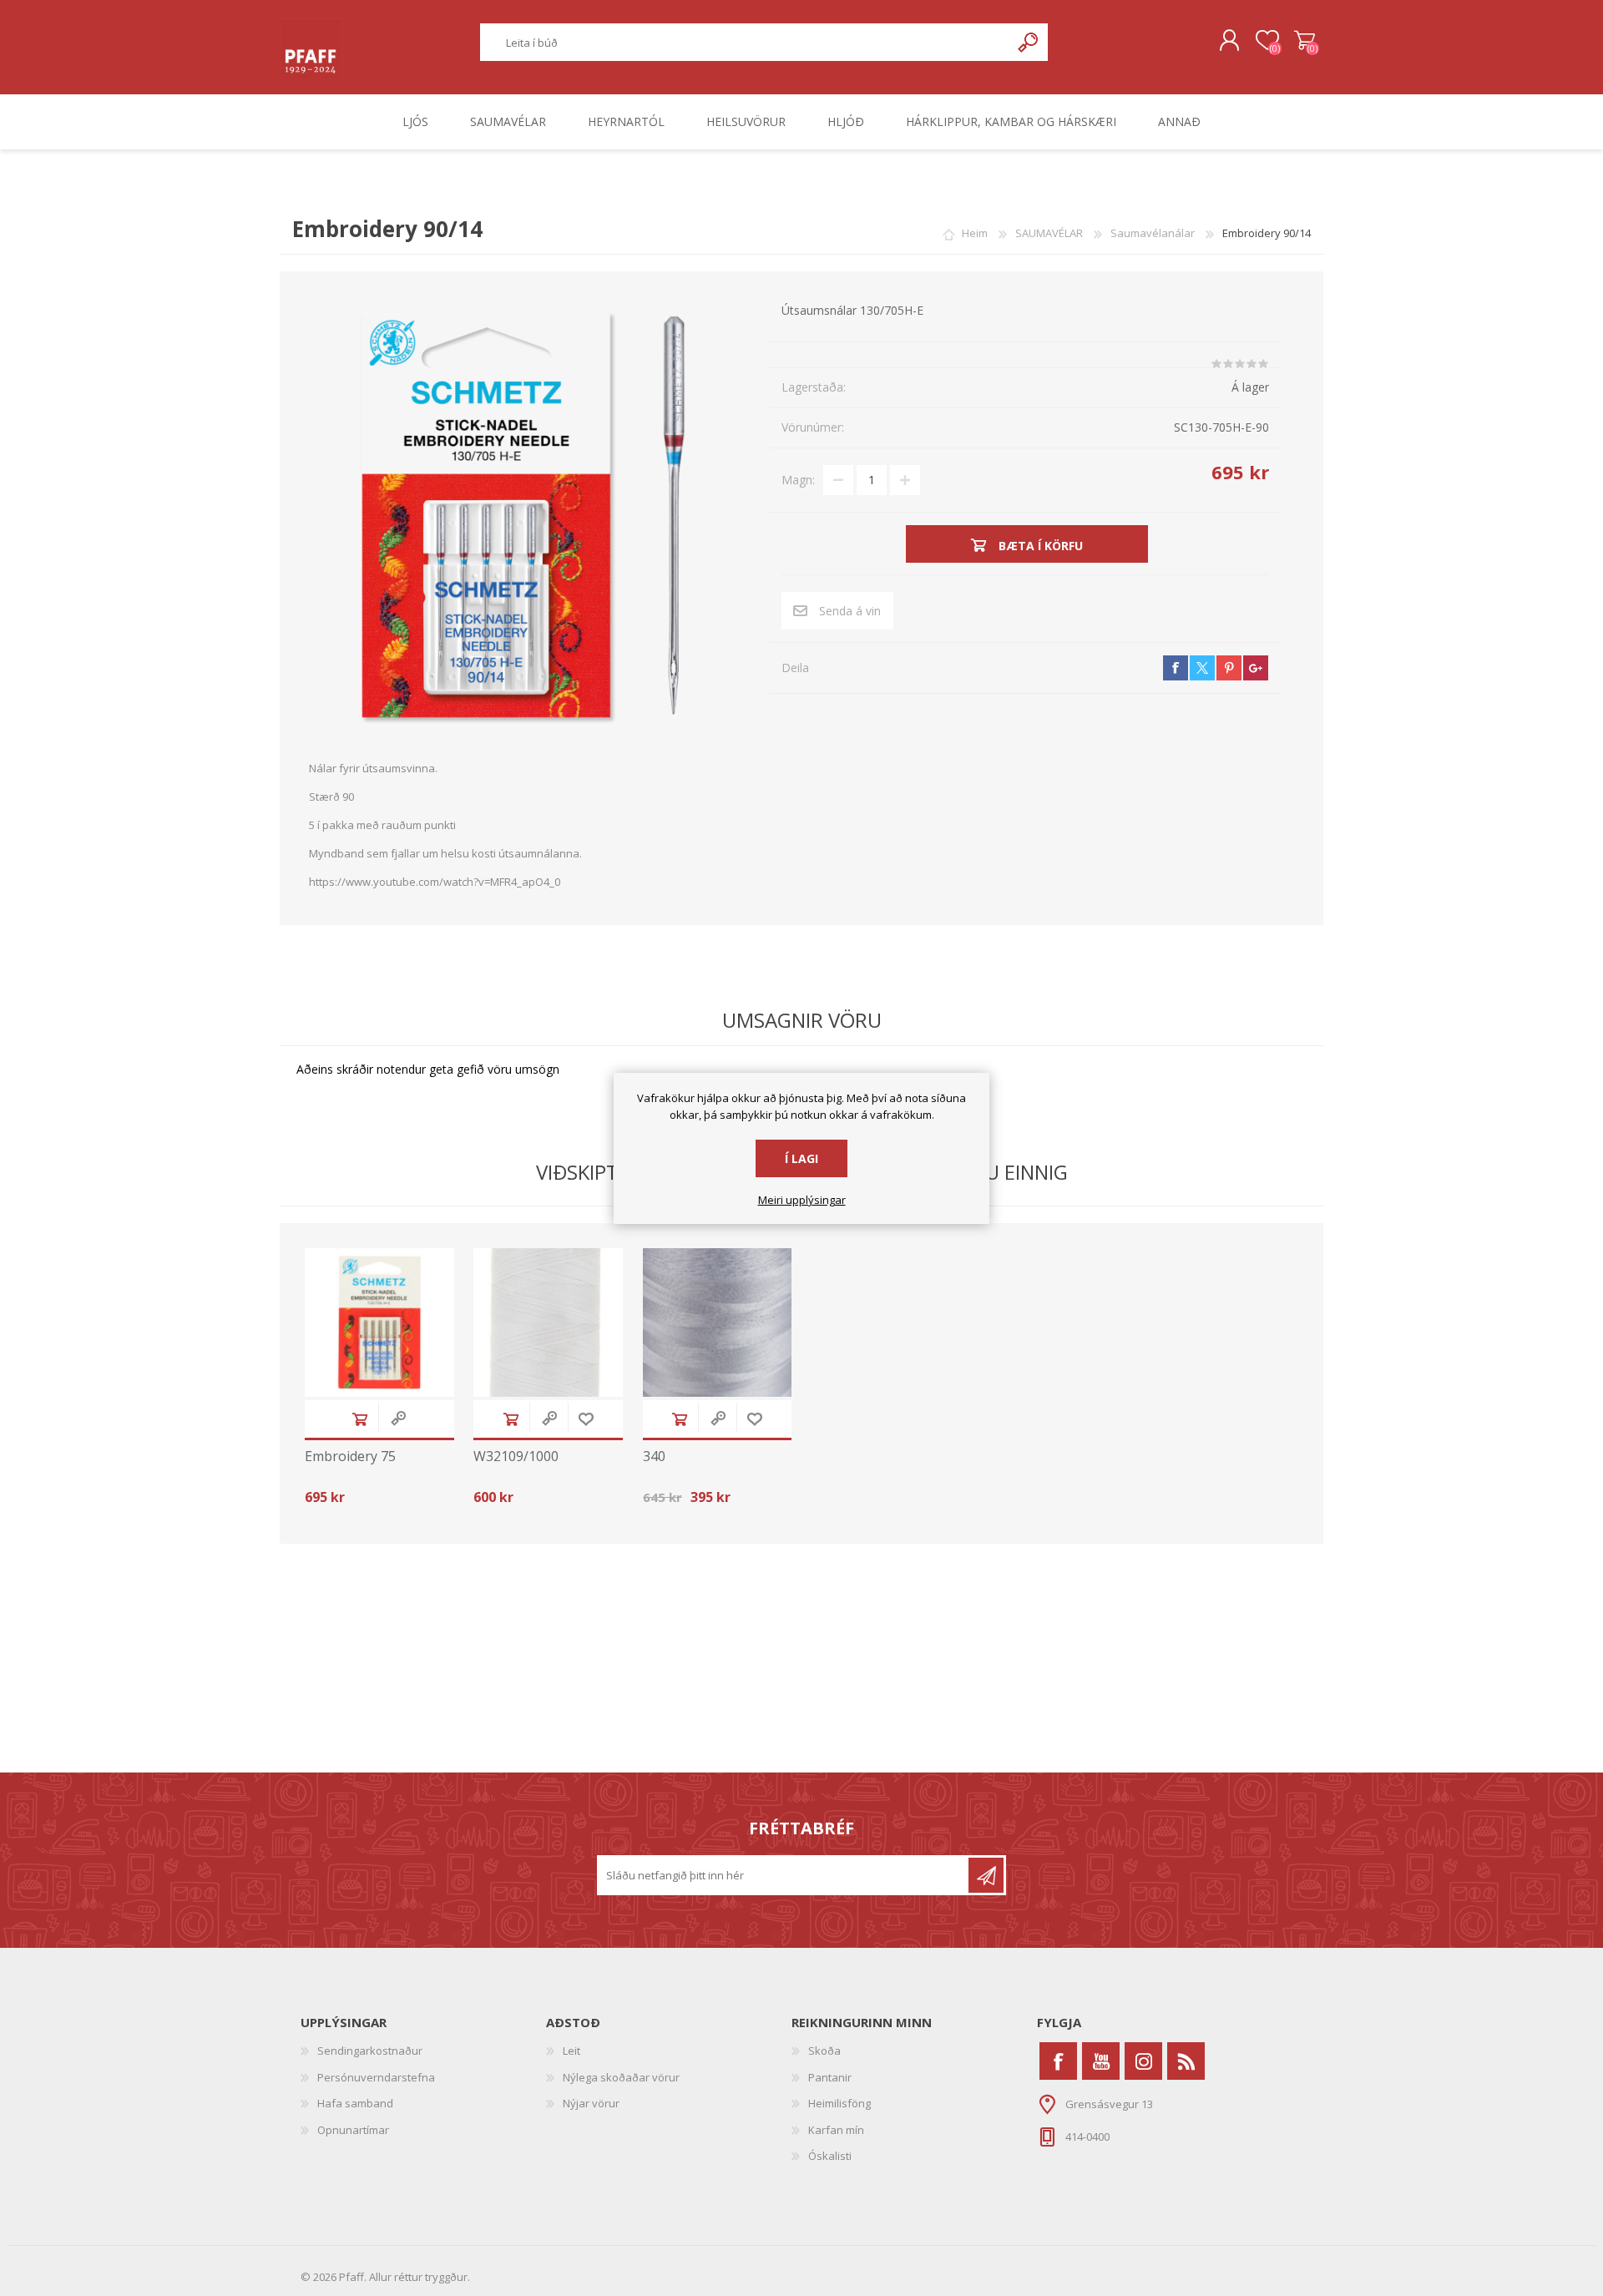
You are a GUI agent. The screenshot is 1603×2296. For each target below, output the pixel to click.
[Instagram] (1143, 2061)
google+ (1256, 668)
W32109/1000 (516, 1456)
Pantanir (830, 2077)
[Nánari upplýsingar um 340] (718, 1323)
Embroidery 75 (350, 1456)
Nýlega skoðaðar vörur (621, 2077)
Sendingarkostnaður (370, 2051)
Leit (571, 2051)
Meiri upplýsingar (802, 1201)
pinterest (1229, 668)
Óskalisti (830, 2156)
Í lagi (801, 1158)
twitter (1202, 668)
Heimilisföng (839, 2103)
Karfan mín (836, 2130)
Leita (1029, 42)
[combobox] (746, 42)
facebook (1176, 668)
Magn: (798, 480)
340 (654, 1456)
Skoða (824, 2051)
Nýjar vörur (591, 2103)
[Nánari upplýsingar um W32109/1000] (548, 1323)
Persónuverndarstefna (376, 2077)
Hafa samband (355, 2103)
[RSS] (1186, 2061)
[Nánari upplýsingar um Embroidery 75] (379, 1323)
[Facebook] (1058, 2061)
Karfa (1305, 41)
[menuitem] (423, 2051)
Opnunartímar (353, 2130)
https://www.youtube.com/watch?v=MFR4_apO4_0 (435, 882)
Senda (986, 1875)
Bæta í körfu (360, 1419)
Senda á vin (850, 611)
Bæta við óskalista (586, 1419)
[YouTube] (1101, 2061)
